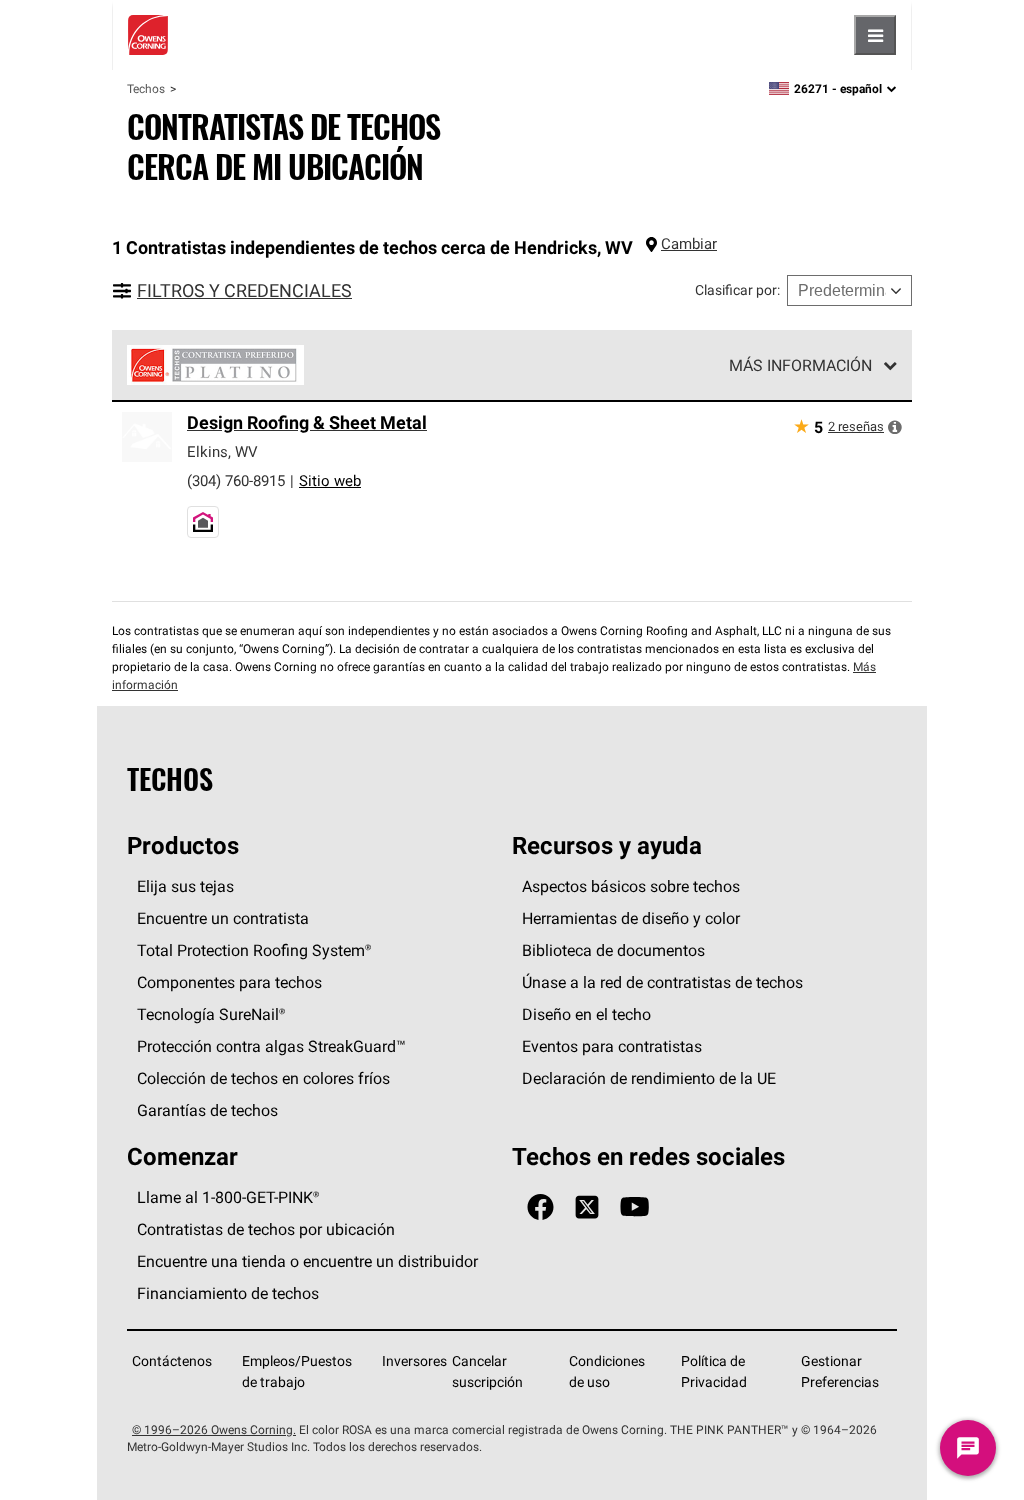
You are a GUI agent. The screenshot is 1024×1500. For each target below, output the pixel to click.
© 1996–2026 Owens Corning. (214, 1429)
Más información (800, 365)
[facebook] (540, 1207)
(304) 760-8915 (236, 480)
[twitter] (587, 1207)
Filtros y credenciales (244, 290)
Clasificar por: (737, 290)
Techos (146, 88)
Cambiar (689, 243)
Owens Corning (148, 35)
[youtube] (634, 1207)
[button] (895, 427)
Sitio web (330, 480)
